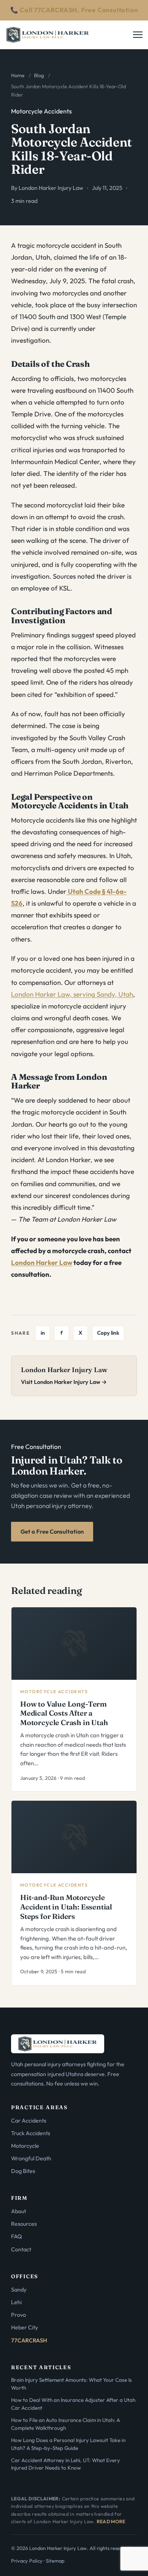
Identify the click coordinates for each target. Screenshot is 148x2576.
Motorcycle (25, 2146)
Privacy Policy (27, 2561)
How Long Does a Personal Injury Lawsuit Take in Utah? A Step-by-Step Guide (68, 2444)
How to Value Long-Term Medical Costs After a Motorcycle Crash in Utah (64, 1713)
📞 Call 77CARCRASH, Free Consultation (74, 10)
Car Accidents (29, 2121)
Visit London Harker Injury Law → (64, 1382)
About (19, 2211)
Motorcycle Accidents (41, 111)
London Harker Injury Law (51, 188)
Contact (21, 2249)
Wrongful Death (31, 2158)
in (43, 1333)
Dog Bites (23, 2171)
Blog (39, 75)
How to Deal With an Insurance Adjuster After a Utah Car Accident (73, 2404)
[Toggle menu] (139, 35)
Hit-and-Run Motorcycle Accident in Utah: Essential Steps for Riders (66, 1907)
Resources (24, 2224)
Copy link (108, 1333)
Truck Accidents (31, 2133)
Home (18, 75)
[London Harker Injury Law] (48, 35)
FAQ (17, 2236)
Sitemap (55, 2561)
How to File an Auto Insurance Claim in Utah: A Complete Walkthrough (66, 2424)
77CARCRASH (29, 2340)
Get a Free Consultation (52, 1531)
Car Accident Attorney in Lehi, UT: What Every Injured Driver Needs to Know (66, 2464)
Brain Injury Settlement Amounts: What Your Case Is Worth (71, 2384)
